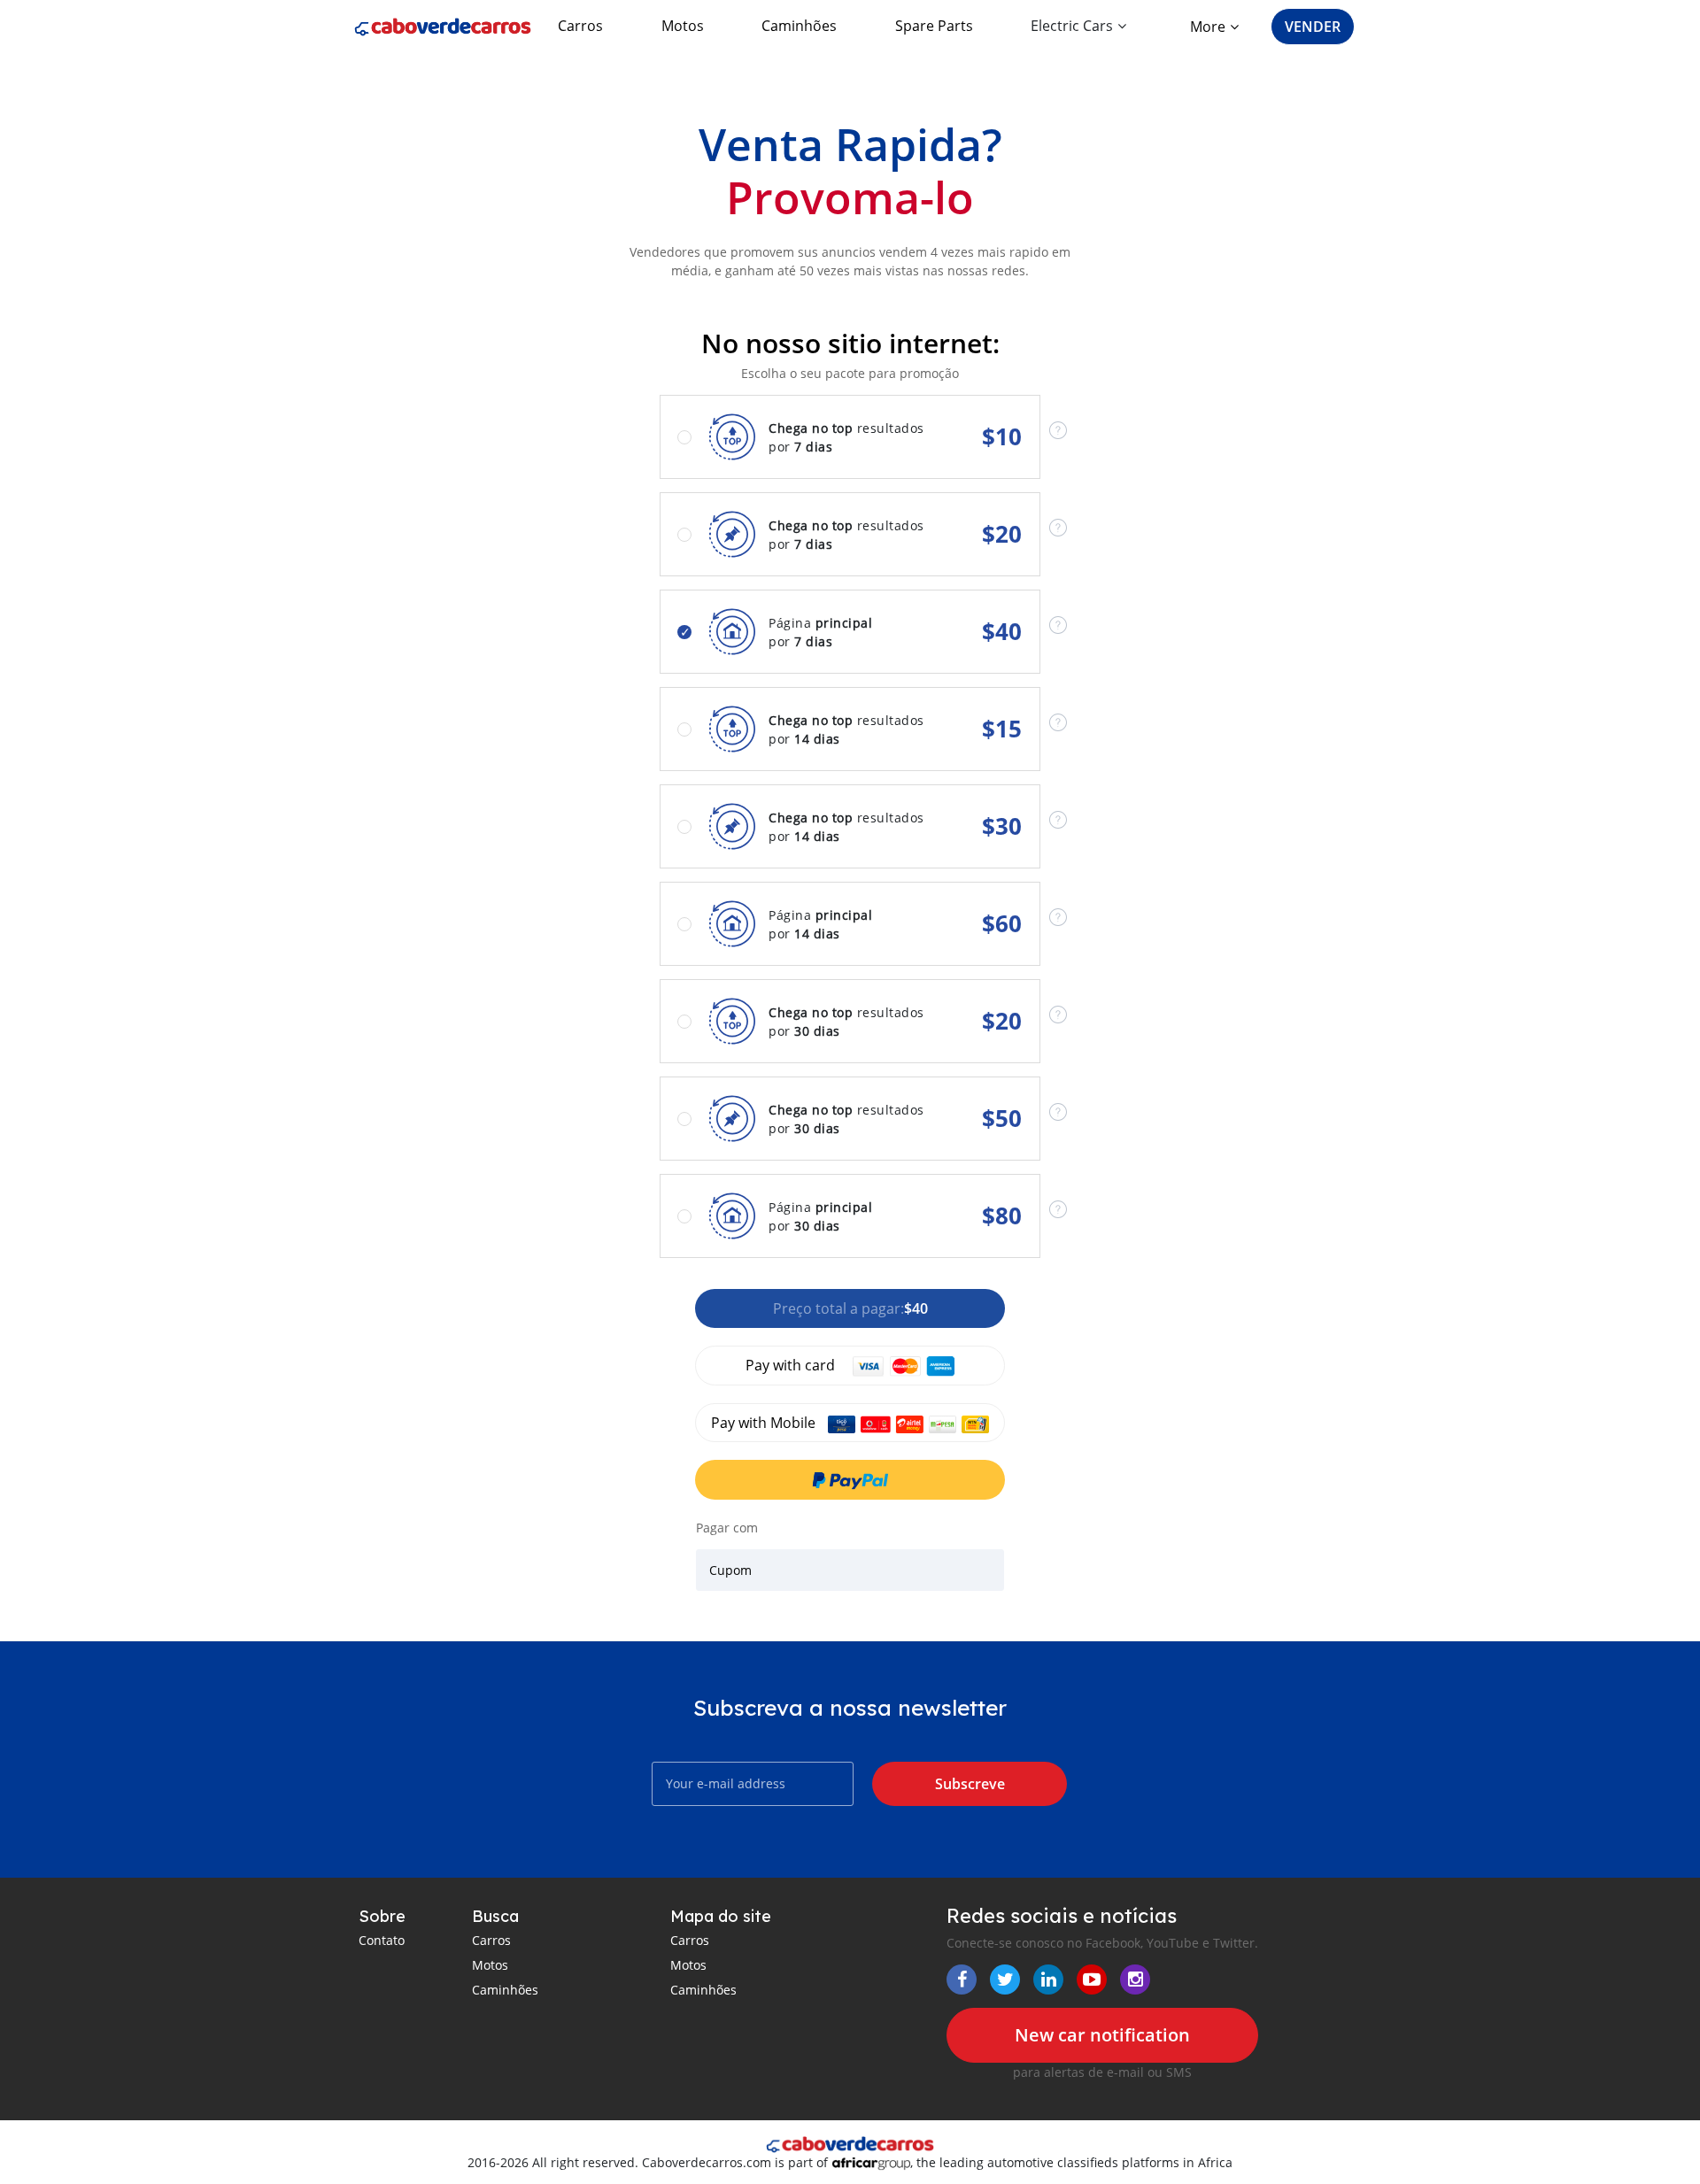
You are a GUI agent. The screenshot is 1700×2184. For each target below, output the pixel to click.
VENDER (1313, 27)
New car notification (1102, 2035)
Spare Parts (934, 26)
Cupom (730, 1570)
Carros (580, 26)
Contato (382, 1940)
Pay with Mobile (765, 1423)
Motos (683, 26)
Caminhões (799, 26)
